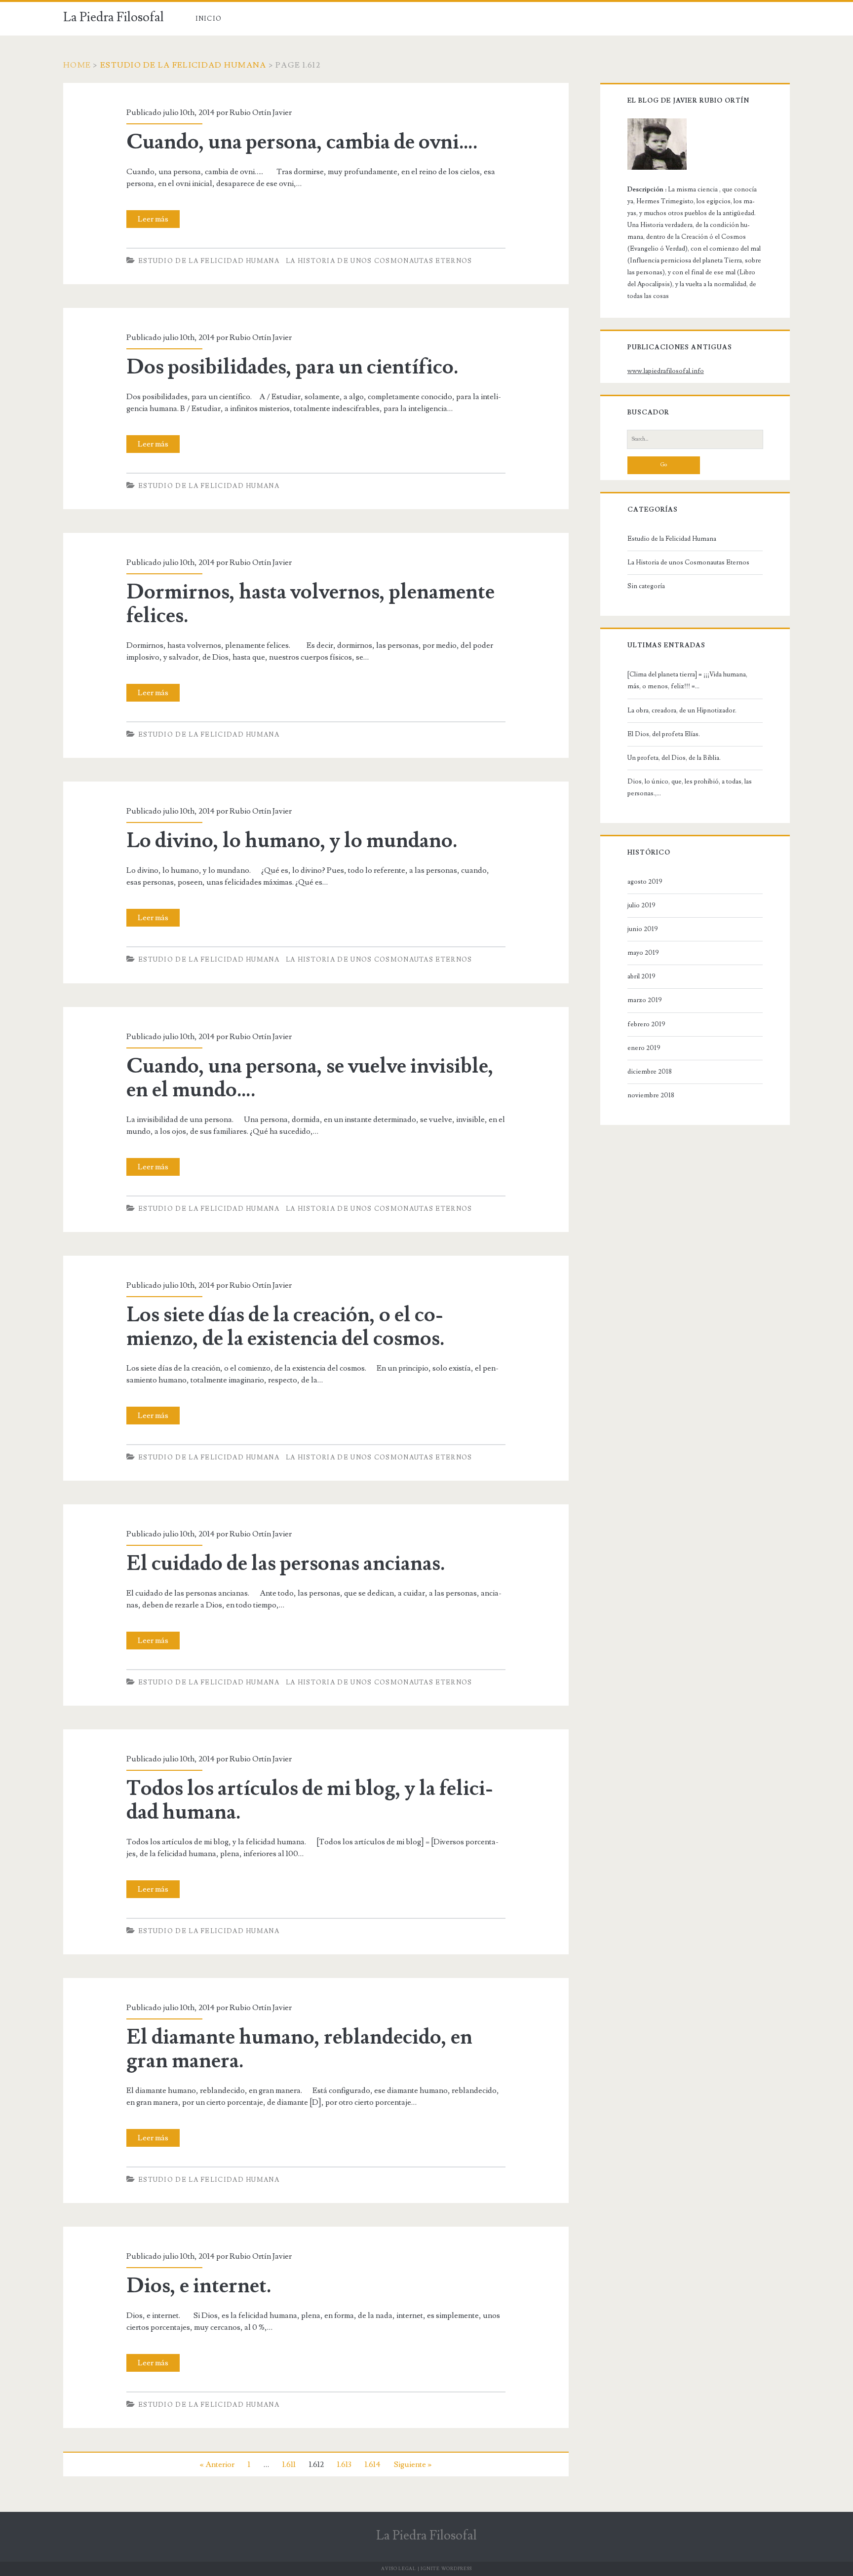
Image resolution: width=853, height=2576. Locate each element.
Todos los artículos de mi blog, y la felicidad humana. (310, 1800)
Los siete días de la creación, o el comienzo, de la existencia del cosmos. (286, 1327)
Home (77, 65)
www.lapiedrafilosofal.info (666, 371)
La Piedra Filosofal (114, 17)
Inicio (209, 19)
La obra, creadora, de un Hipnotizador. (682, 710)
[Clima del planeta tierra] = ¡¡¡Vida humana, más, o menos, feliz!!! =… (687, 680)
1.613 (344, 2464)
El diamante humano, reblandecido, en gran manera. (299, 2049)
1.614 (373, 2464)
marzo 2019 (645, 1000)
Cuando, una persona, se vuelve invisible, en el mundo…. (310, 1078)
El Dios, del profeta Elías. (664, 734)
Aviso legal (398, 2569)
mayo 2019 (643, 953)
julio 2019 (641, 905)
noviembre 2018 (651, 1095)
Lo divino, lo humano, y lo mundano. (292, 841)
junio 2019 (643, 929)
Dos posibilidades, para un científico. (292, 367)
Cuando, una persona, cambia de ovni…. (302, 142)
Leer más (156, 221)
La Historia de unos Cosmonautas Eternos (379, 261)
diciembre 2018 (650, 1072)
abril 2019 (641, 976)
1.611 (289, 2464)
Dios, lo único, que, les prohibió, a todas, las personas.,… (690, 787)
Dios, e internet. (199, 2286)
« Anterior (217, 2464)
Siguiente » (413, 2464)
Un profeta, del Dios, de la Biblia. (674, 758)
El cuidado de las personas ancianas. (286, 1564)
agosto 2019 (645, 882)
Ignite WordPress (446, 2569)
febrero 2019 (646, 1024)
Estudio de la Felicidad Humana (183, 65)
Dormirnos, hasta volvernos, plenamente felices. (310, 604)
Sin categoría (646, 586)
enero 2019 (644, 1048)
